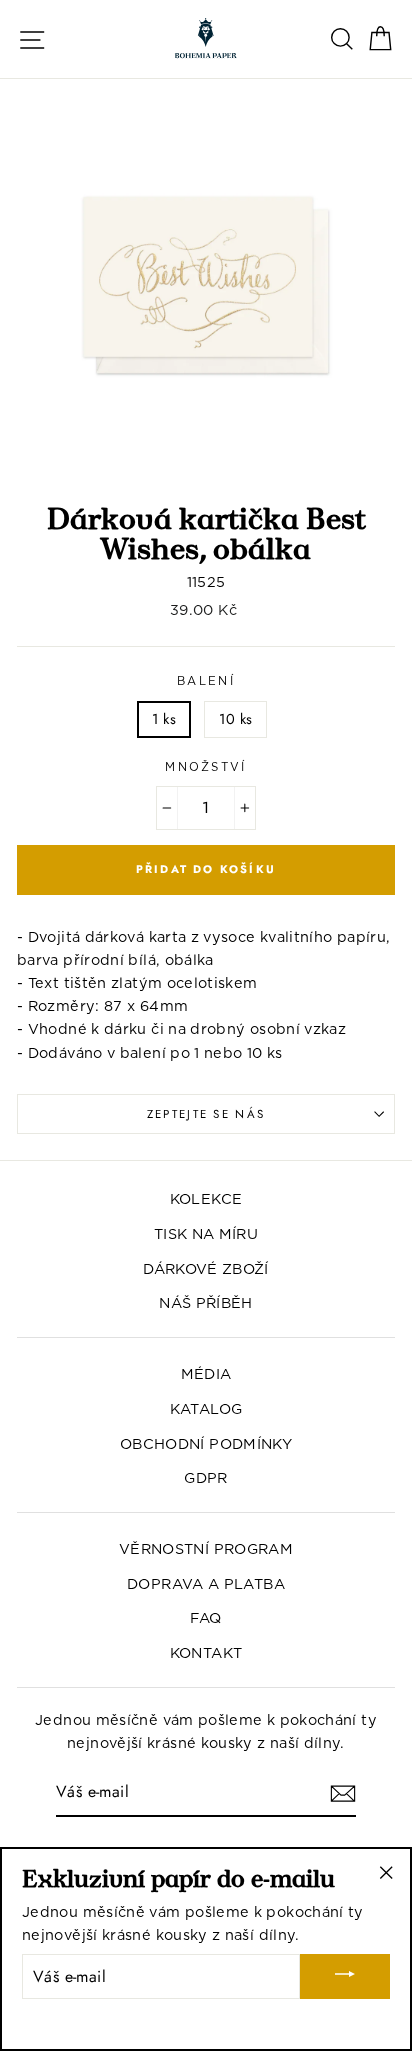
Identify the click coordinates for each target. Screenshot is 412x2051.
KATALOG (206, 1408)
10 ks (236, 719)
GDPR (205, 1477)
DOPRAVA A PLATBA (206, 1583)
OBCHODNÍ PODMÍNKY (206, 1443)
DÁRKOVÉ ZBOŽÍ (206, 1268)
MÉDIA (206, 1373)
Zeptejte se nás (206, 1114)
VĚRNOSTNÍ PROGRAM (206, 1548)
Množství (206, 767)
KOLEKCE (206, 1198)
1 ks (164, 719)
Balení (206, 681)
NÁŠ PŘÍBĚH (206, 1302)
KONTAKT (206, 1652)
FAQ (205, 1617)
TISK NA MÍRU (206, 1233)
